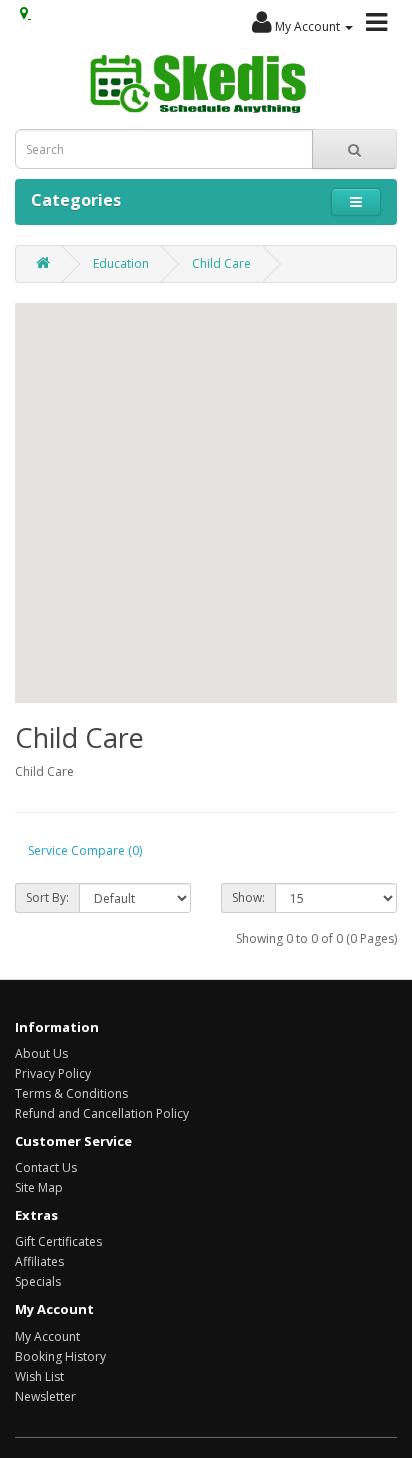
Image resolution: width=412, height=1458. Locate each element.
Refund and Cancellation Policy (102, 1113)
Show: (248, 897)
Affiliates (39, 1261)
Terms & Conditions (71, 1093)
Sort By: (47, 897)
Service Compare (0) (85, 850)
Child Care (221, 263)
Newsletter (45, 1396)
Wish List (39, 1376)
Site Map (39, 1187)
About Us (41, 1053)
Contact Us (46, 1167)
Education (121, 263)
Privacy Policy (53, 1073)
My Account (47, 1336)
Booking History (60, 1356)
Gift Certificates (58, 1241)
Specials (38, 1281)
